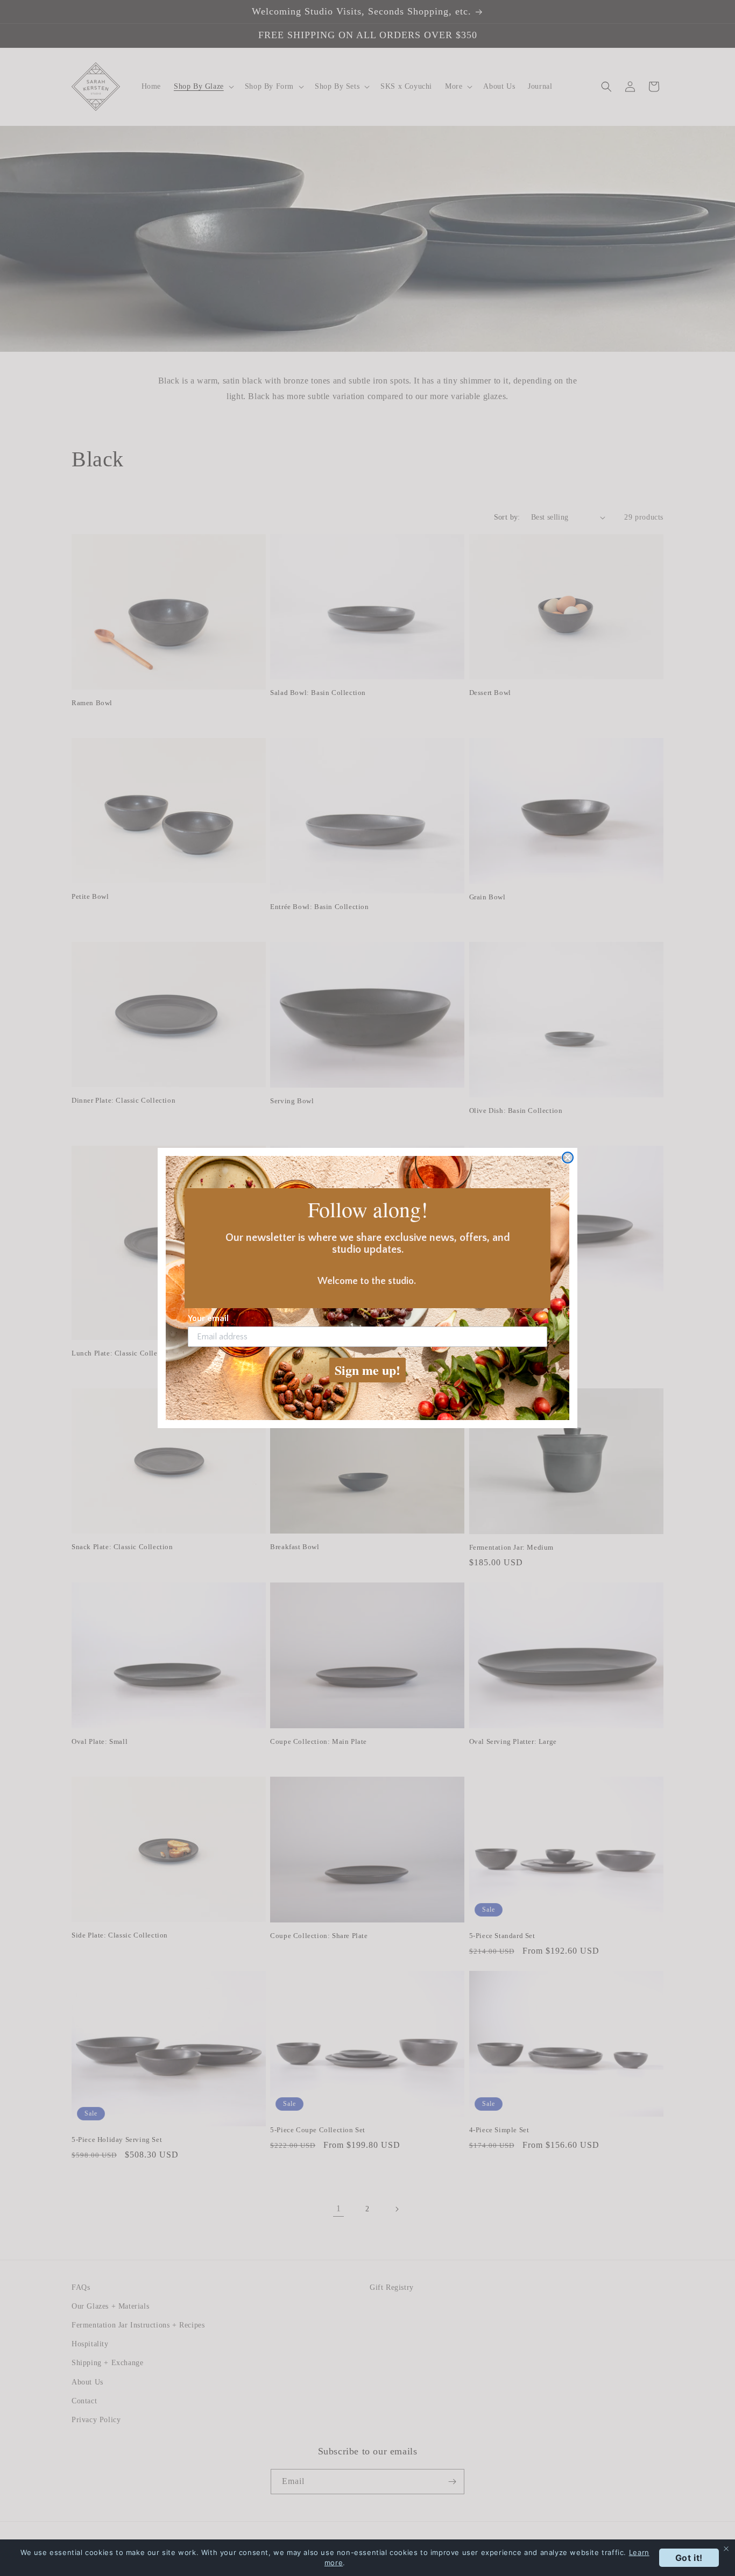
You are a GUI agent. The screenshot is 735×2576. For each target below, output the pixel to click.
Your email (208, 1318)
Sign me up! (367, 1370)
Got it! (689, 2558)
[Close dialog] (568, 1158)
